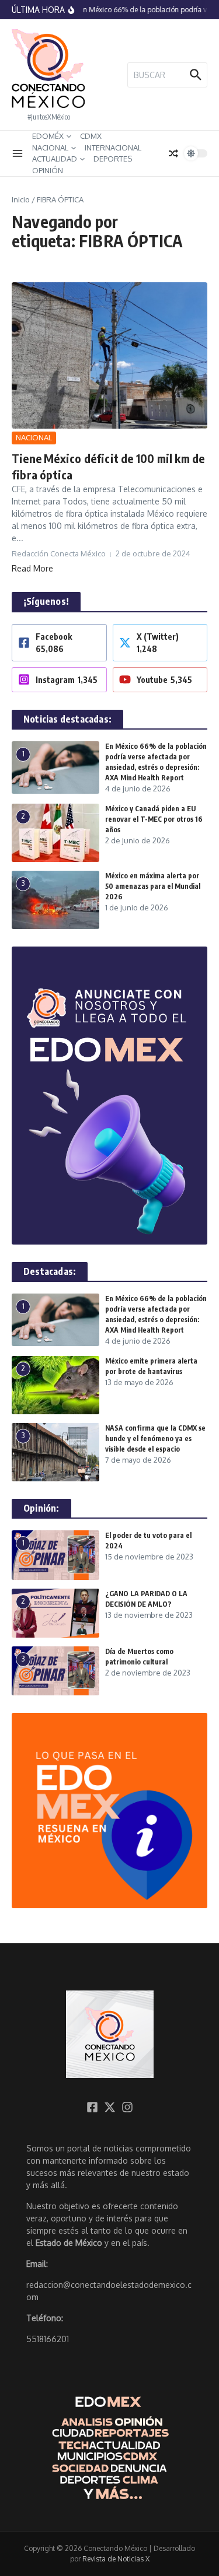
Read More (32, 568)
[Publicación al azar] (173, 153)
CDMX (91, 136)
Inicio (21, 199)
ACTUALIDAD (55, 159)
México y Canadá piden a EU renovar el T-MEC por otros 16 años (154, 819)
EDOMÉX (48, 136)
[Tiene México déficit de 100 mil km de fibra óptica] (109, 355)
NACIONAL (50, 148)
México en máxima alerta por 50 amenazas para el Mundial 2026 (153, 886)
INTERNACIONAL (113, 148)
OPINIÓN (48, 170)
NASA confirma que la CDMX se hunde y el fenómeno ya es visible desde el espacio (155, 1438)
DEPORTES (113, 159)
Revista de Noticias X (116, 2559)
